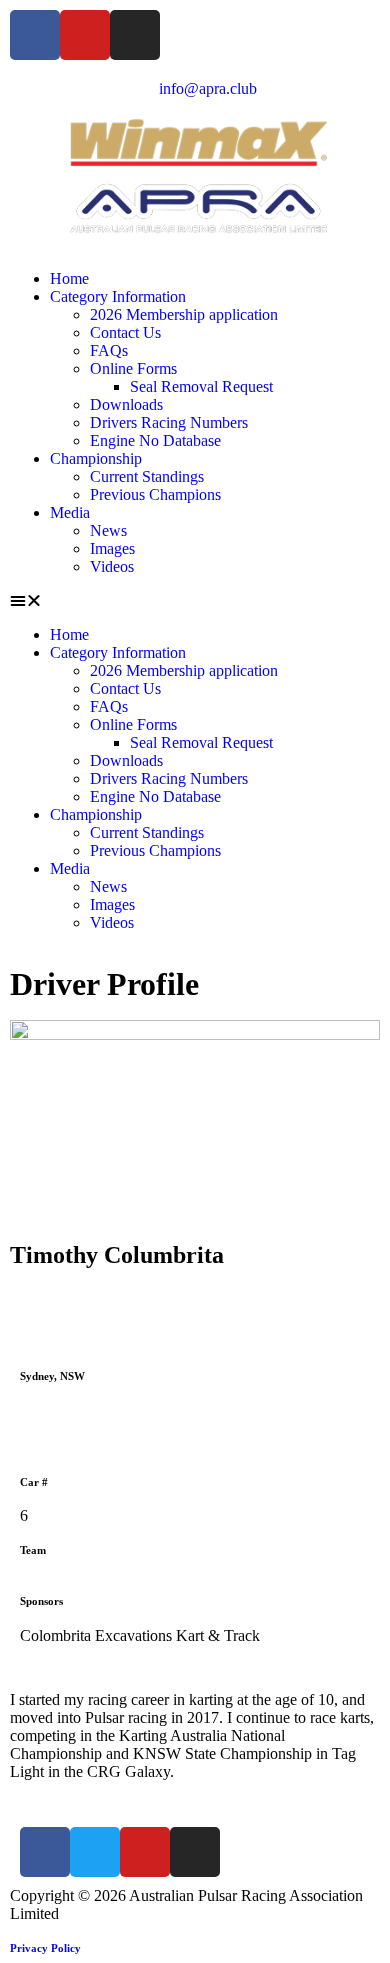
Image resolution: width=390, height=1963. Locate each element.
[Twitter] (95, 1852)
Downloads (126, 404)
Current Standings (147, 476)
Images (112, 548)
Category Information (118, 296)
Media (70, 512)
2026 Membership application (184, 314)
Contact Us (125, 332)
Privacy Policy (45, 1948)
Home (69, 278)
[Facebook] (35, 35)
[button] (195, 601)
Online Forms (133, 368)
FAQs (109, 350)
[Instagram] (135, 35)
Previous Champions (155, 494)
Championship (96, 458)
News (108, 530)
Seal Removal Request (201, 386)
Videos (112, 566)
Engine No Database (155, 440)
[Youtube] (85, 35)
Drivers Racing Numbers (169, 422)
